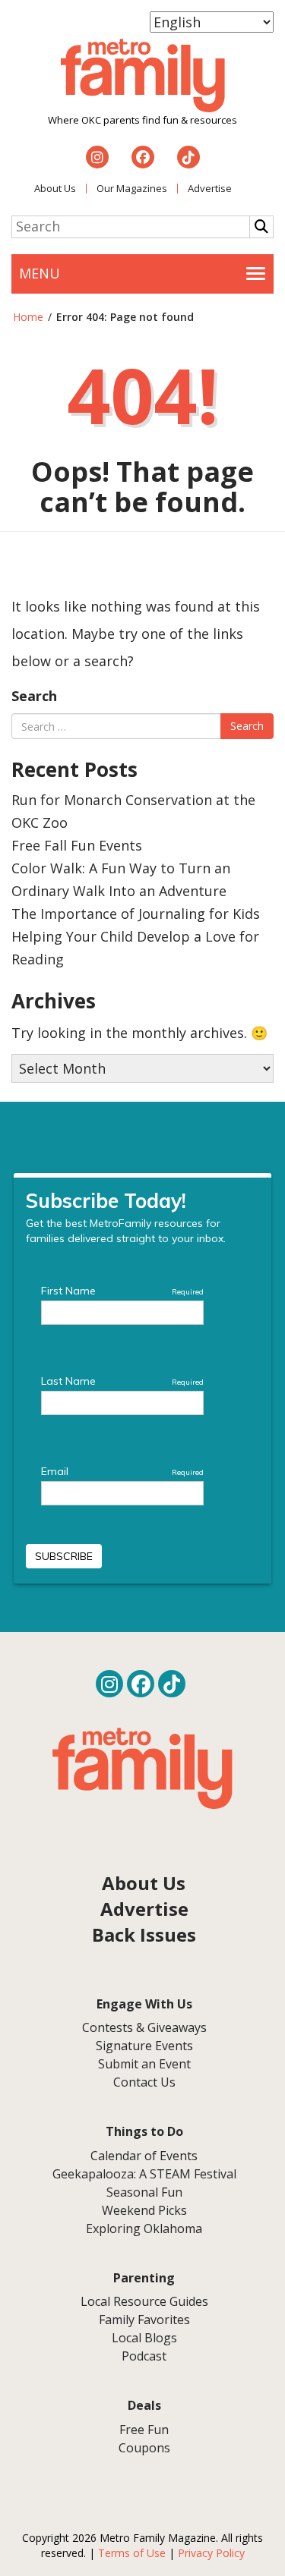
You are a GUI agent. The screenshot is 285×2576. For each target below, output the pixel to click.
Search (34, 696)
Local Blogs (144, 2338)
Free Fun (144, 2430)
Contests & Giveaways (144, 2027)
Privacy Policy (211, 2553)
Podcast (144, 2356)
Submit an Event (144, 2064)
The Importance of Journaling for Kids (136, 914)
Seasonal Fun (144, 2192)
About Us (55, 188)
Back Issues (144, 1934)
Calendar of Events (144, 2156)
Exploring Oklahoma (144, 2228)
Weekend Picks (144, 2210)
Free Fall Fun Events (77, 845)
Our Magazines (132, 188)
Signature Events (144, 2046)
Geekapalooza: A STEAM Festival (144, 2174)
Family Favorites (144, 2320)
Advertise (210, 188)
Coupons (144, 2448)
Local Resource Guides (144, 2301)
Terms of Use (132, 2553)
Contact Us (144, 2082)
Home (28, 317)
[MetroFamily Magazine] (143, 76)
